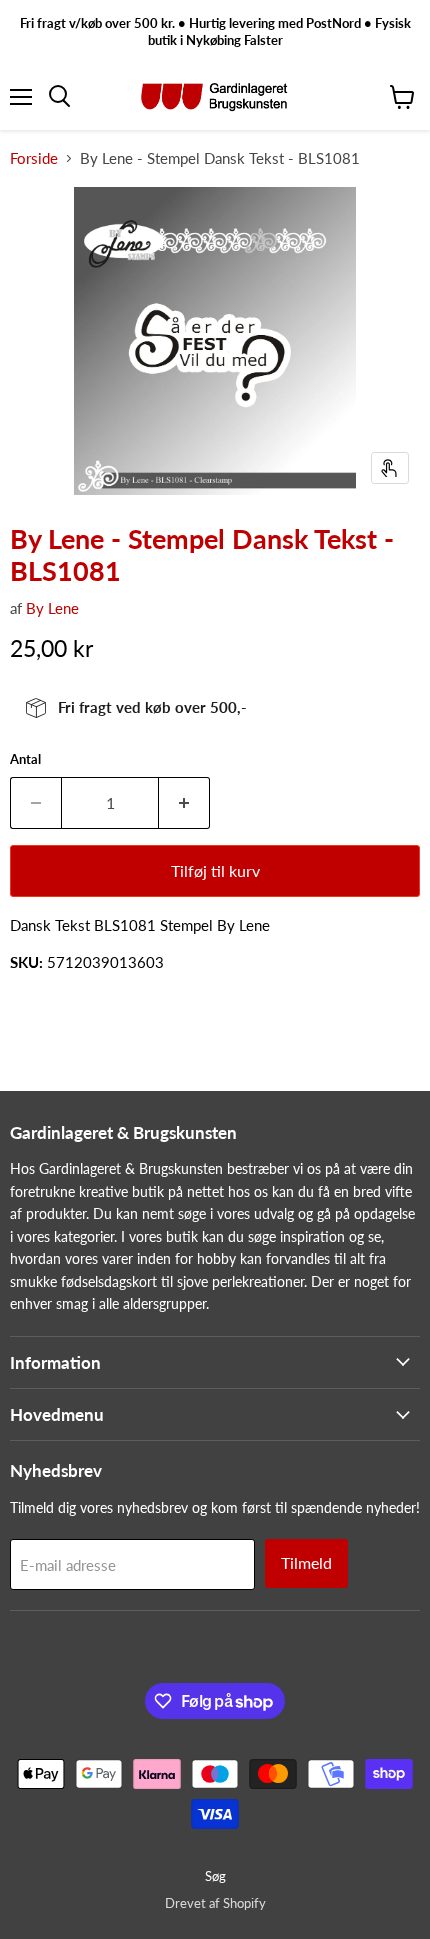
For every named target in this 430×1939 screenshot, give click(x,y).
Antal (25, 759)
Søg (215, 1876)
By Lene (52, 608)
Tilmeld (306, 1562)
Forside (34, 158)
